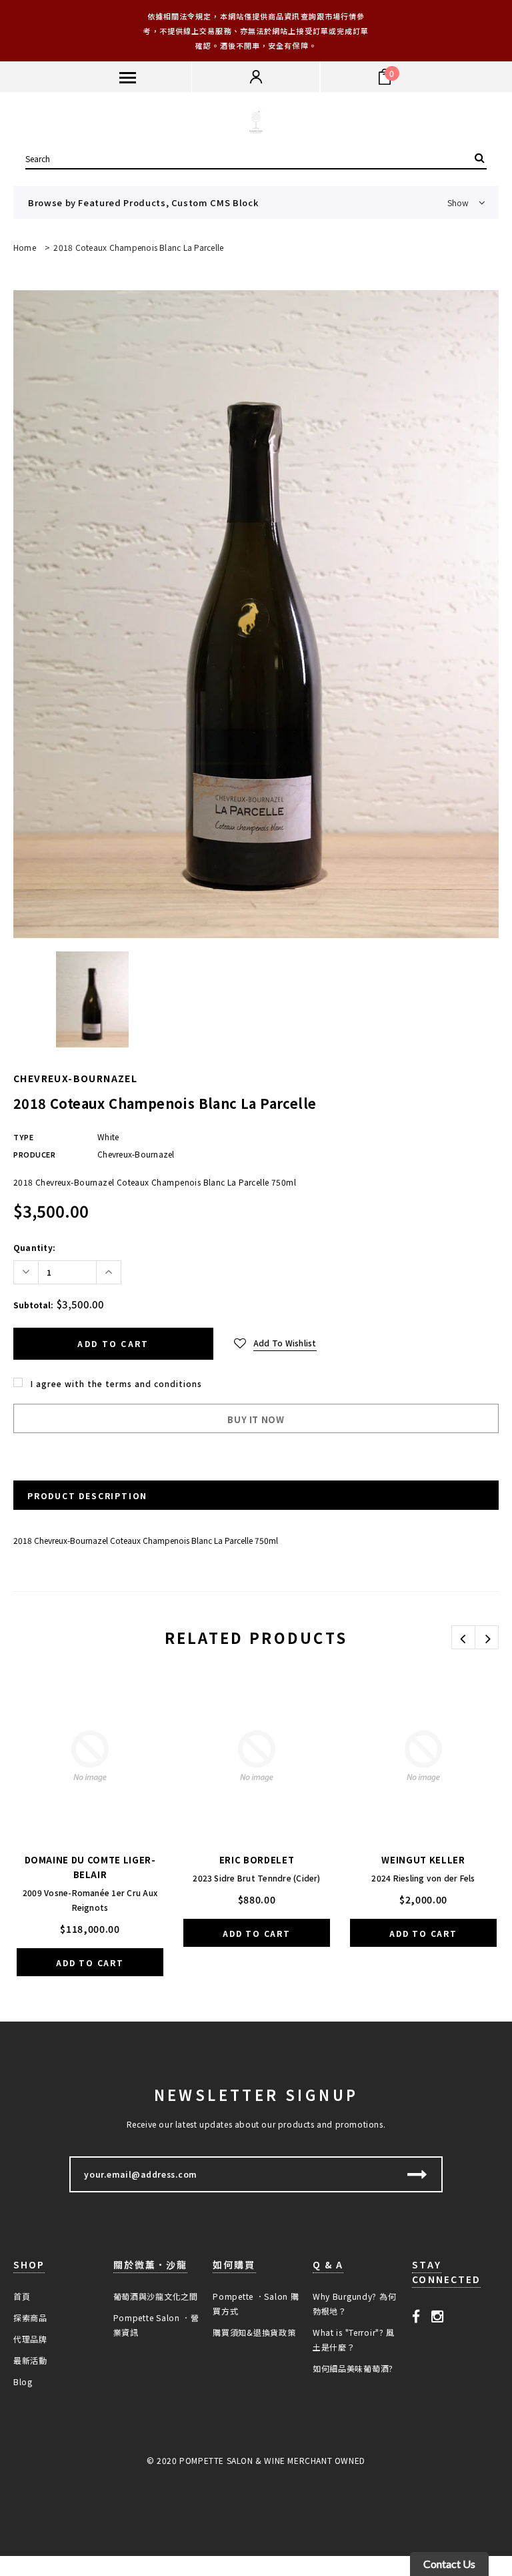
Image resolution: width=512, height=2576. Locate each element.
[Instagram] (438, 2315)
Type (23, 1137)
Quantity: (34, 1247)
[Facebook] (416, 2315)
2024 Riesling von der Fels (423, 1878)
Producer (34, 1154)
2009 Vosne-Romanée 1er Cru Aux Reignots (90, 1900)
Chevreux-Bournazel (75, 1078)
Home (25, 247)
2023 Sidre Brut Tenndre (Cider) (256, 1878)
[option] (256, 614)
